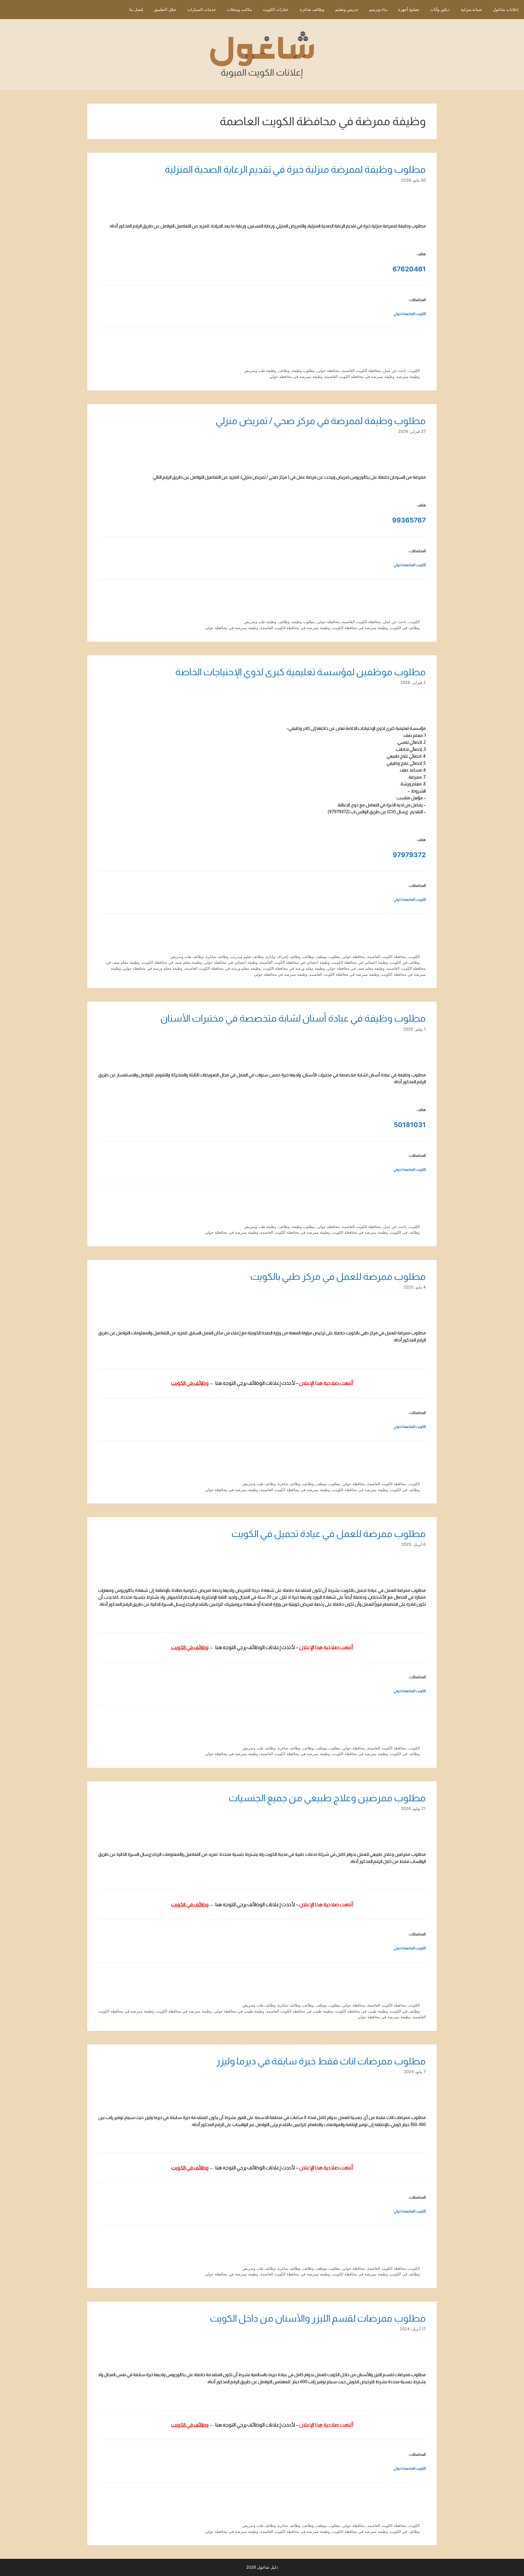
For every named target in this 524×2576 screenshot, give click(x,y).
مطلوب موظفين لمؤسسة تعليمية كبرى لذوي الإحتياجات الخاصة (300, 672)
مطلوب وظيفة (303, 370)
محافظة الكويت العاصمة (361, 370)
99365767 (409, 520)
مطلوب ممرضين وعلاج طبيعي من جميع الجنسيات (327, 1798)
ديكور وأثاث (440, 9)
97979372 (409, 855)
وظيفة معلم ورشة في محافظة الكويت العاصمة (223, 968)
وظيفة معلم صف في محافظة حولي (356, 968)
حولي (397, 314)
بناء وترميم (378, 9)
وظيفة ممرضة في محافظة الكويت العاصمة (360, 376)
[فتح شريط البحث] (116, 10)
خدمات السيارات (202, 9)
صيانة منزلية (471, 9)
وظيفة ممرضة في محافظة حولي (296, 376)
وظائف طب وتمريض (187, 957)
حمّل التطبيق (165, 9)
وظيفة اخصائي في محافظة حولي (231, 962)
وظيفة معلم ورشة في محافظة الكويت (294, 968)
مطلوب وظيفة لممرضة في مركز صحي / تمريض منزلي (321, 421)
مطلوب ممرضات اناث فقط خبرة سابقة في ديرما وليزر (321, 2061)
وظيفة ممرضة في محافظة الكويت (360, 628)
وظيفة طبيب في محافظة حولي (239, 2011)
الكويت (414, 370)
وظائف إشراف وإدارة (283, 957)
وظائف (284, 370)
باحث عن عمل (395, 370)
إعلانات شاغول (506, 9)
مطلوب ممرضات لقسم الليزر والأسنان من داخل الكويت (318, 2318)
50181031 (410, 1125)
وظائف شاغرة (312, 9)
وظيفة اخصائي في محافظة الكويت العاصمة (295, 962)
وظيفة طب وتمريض (260, 370)
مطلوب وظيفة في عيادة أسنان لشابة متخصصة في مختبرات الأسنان (293, 1018)
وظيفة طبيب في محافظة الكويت (361, 2011)
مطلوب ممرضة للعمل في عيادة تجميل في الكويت (329, 1534)
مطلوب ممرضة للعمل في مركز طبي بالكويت (338, 1276)
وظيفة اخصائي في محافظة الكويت (360, 962)
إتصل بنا (136, 9)
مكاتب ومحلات (239, 9)
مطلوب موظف (328, 957)
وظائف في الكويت (405, 628)
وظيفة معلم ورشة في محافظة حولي (153, 968)
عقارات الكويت (276, 9)
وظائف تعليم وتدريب (247, 957)
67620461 (409, 269)
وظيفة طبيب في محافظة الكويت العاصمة (300, 2011)
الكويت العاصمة (414, 314)
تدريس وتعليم (347, 9)
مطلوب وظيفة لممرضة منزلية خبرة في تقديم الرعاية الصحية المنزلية (295, 169)
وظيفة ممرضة (408, 376)
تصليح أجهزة (409, 9)
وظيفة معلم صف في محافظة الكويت (172, 962)
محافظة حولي (328, 370)
